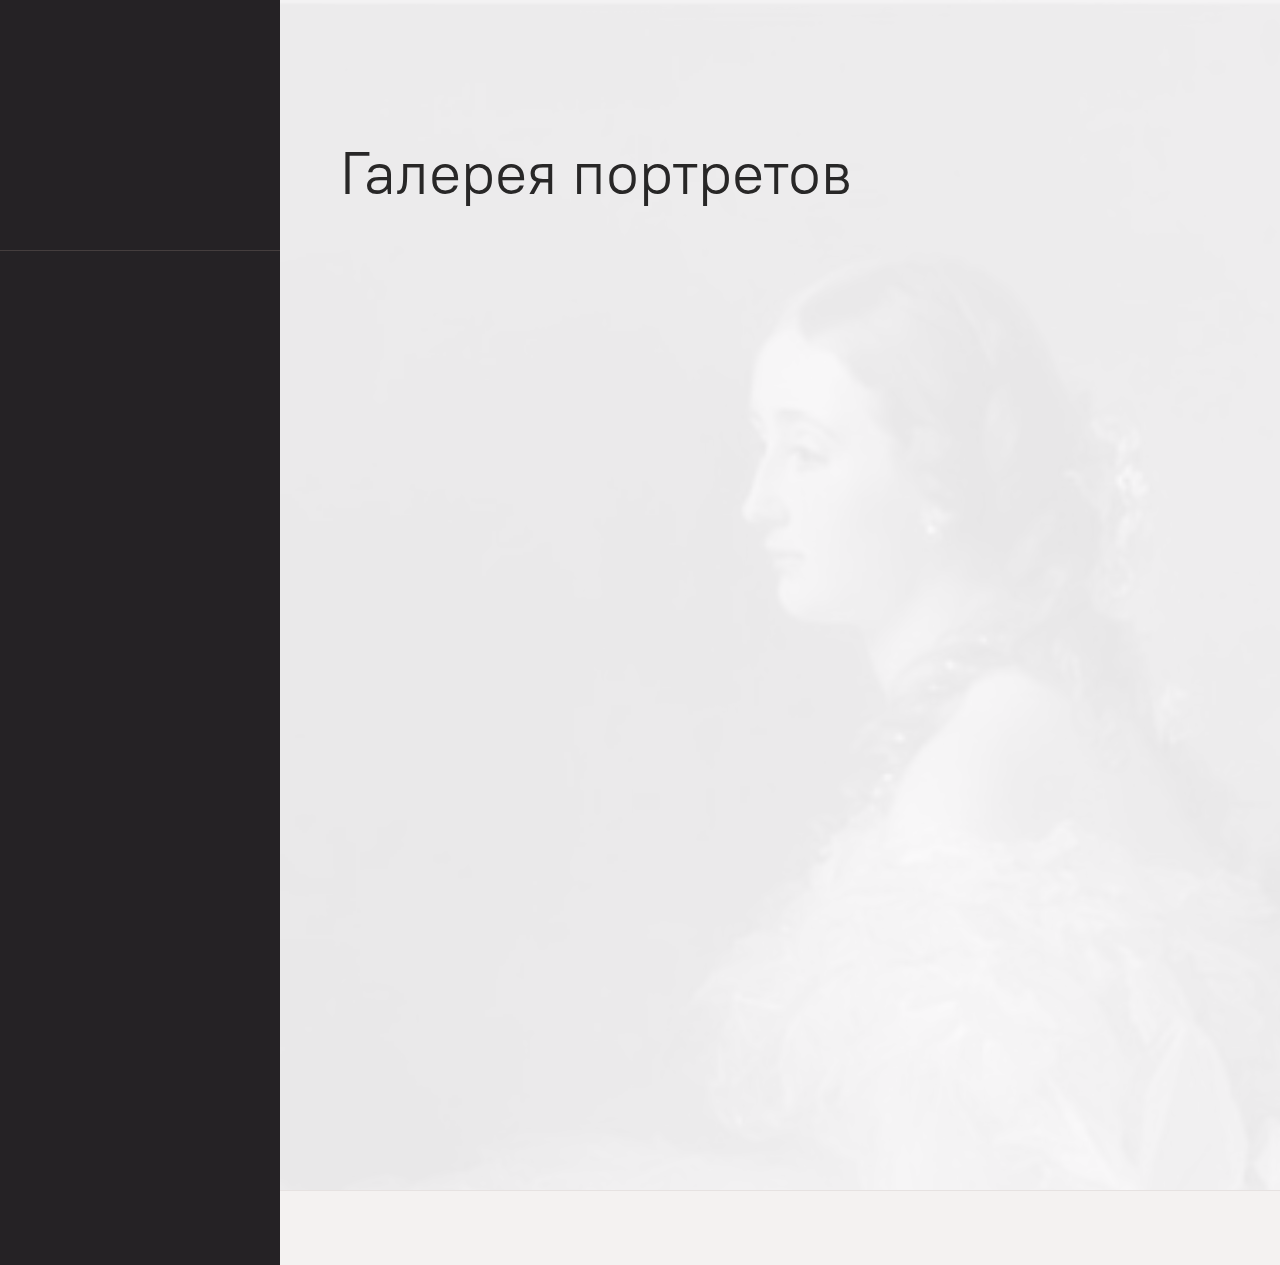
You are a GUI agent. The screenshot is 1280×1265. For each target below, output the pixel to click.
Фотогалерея (385, 32)
